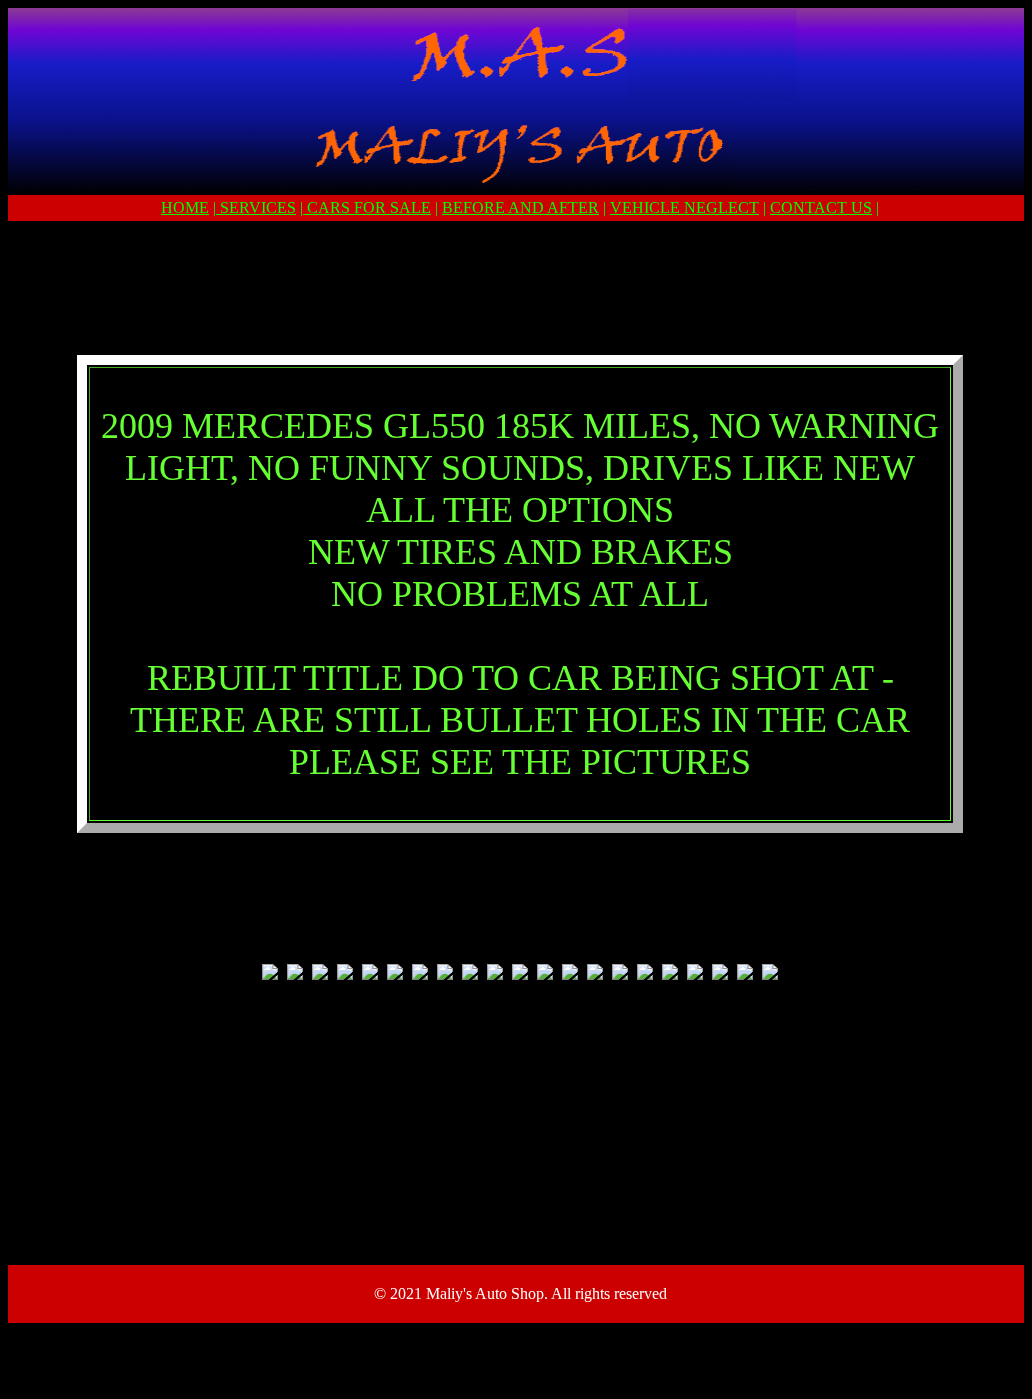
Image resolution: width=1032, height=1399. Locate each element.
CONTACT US (821, 207)
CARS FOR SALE (367, 207)
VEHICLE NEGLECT (684, 207)
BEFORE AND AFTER (520, 207)
